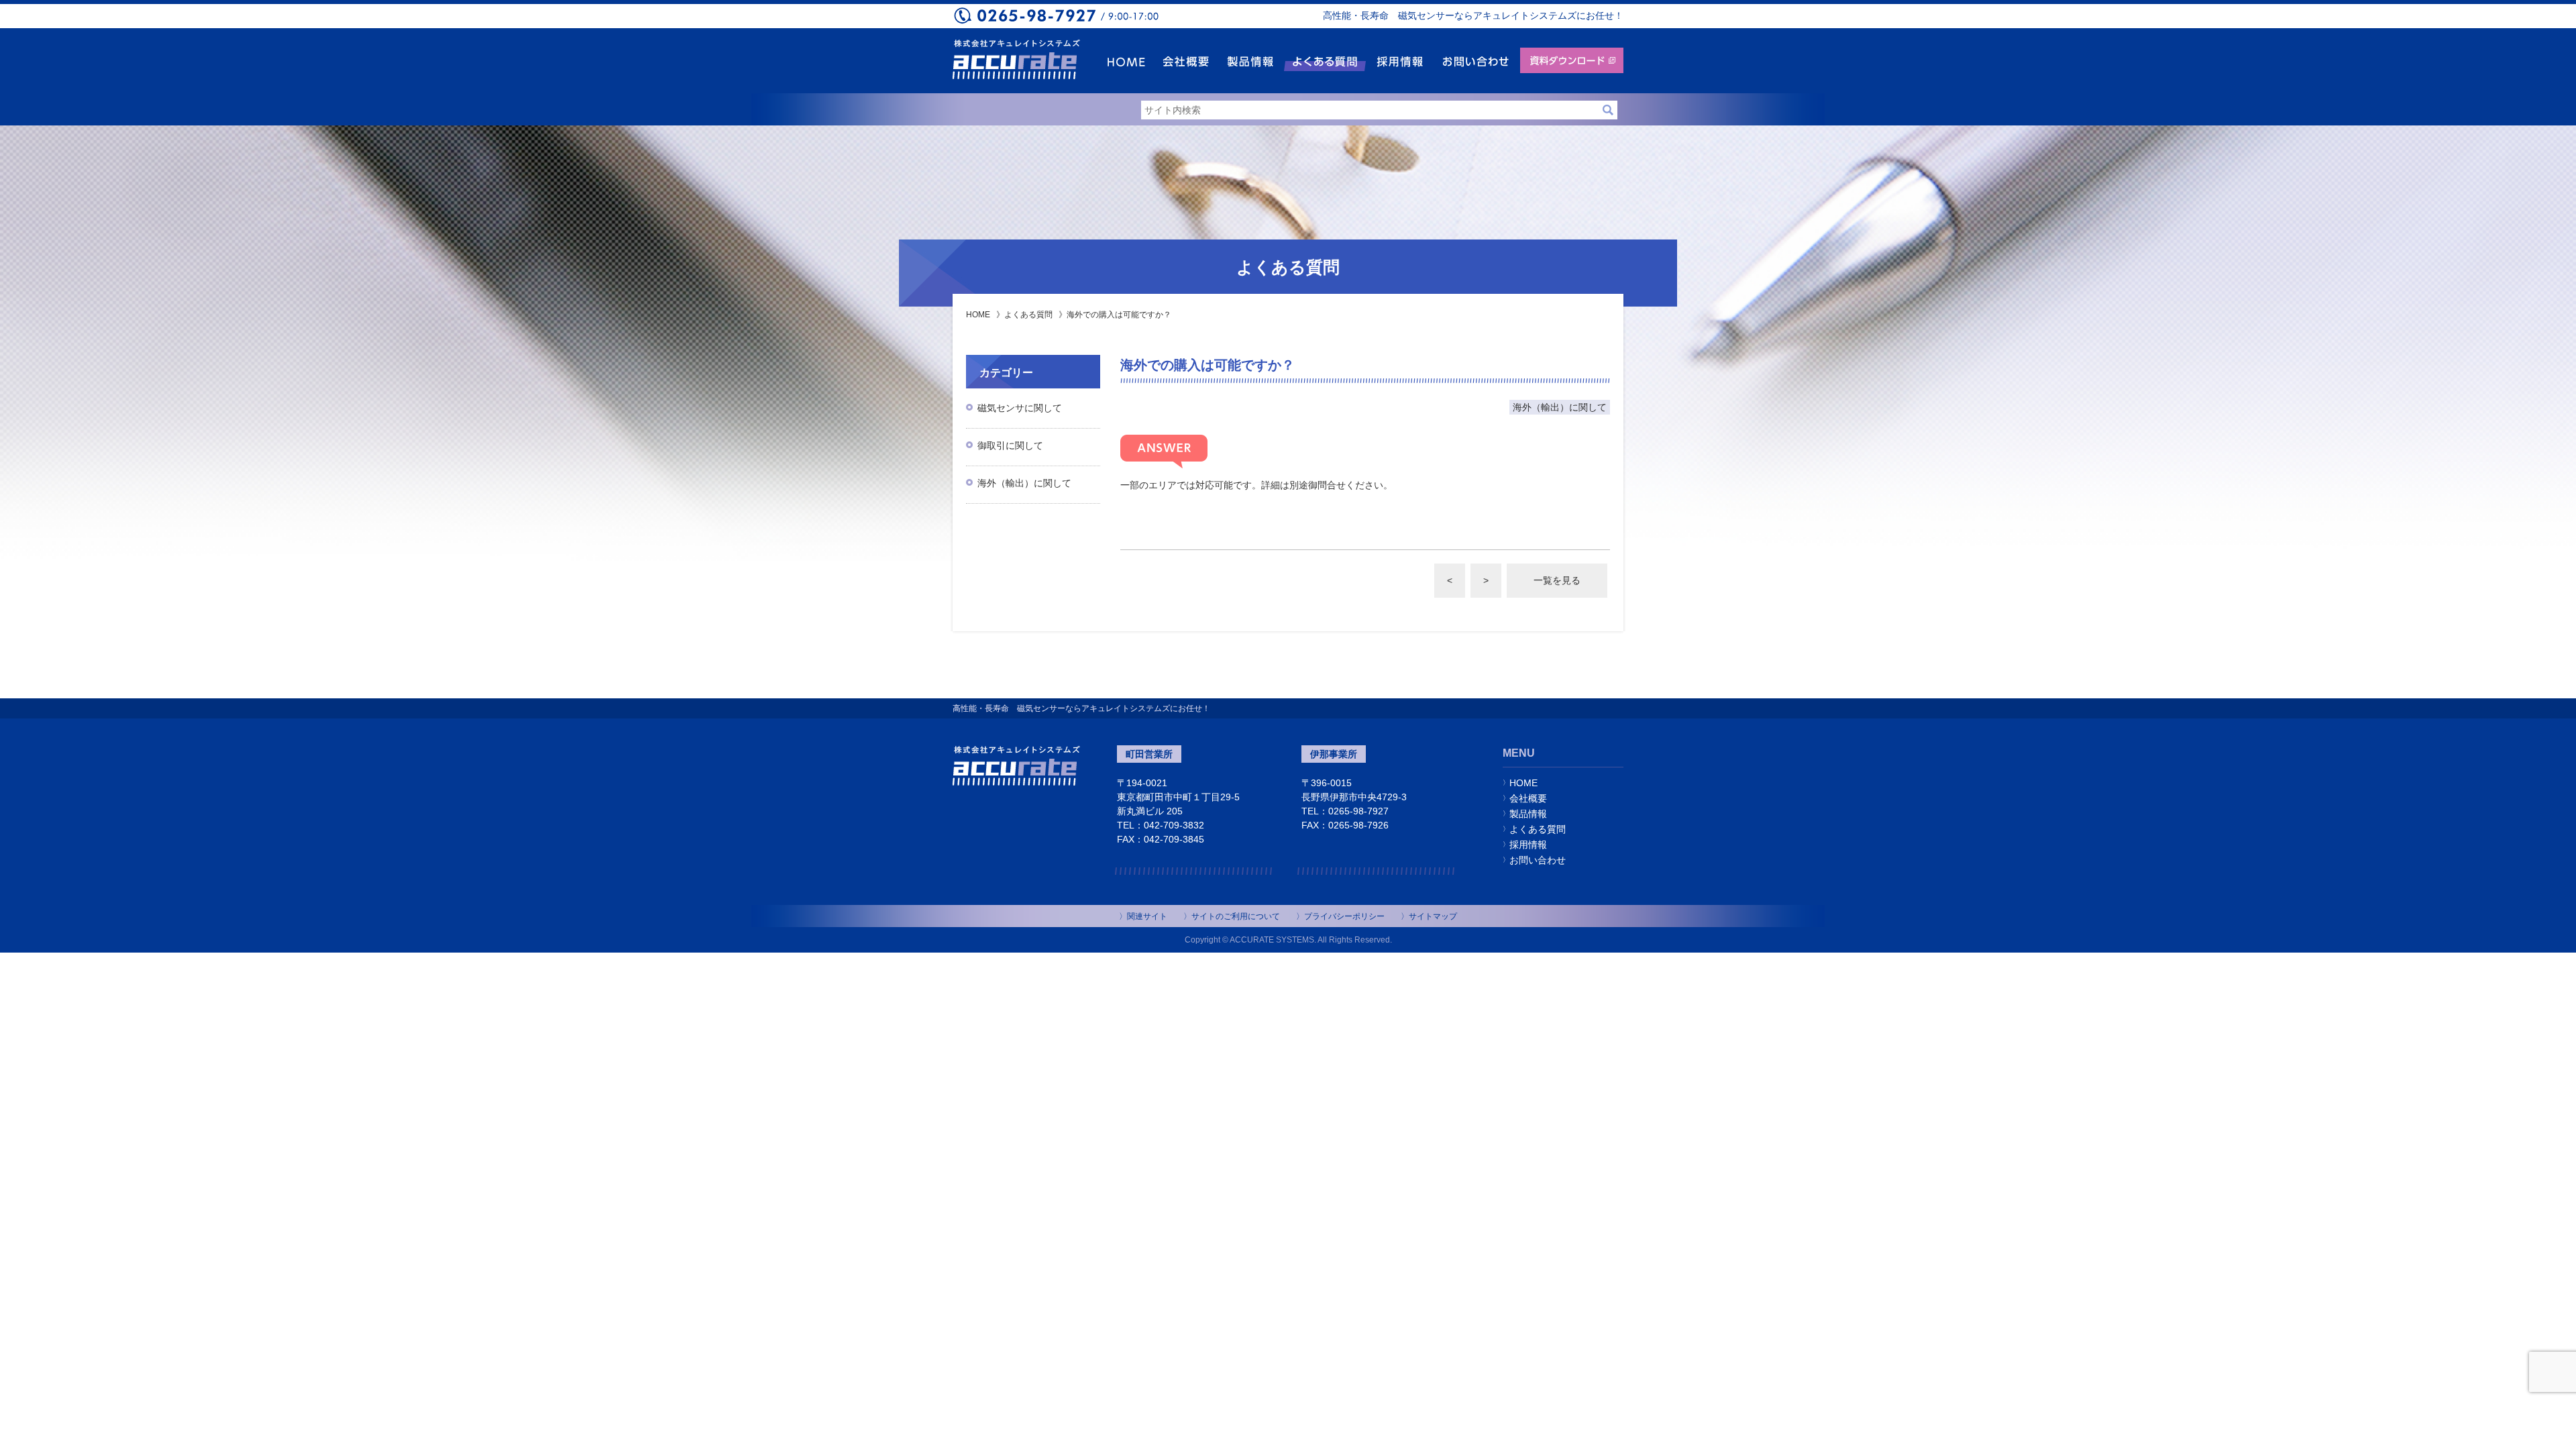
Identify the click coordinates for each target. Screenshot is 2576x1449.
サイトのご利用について (1236, 916)
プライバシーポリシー (1344, 916)
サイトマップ (1433, 916)
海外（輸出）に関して (1024, 483)
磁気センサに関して (1020, 408)
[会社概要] (1186, 61)
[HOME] (1126, 61)
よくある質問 (1028, 315)
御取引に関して (1010, 445)
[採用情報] (1400, 61)
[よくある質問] (1325, 61)
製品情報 (1528, 814)
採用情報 (1528, 845)
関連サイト (1147, 916)
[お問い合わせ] (1475, 61)
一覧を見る (1557, 580)
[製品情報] (1250, 61)
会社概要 (1528, 798)
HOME (978, 315)
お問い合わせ (1538, 860)
